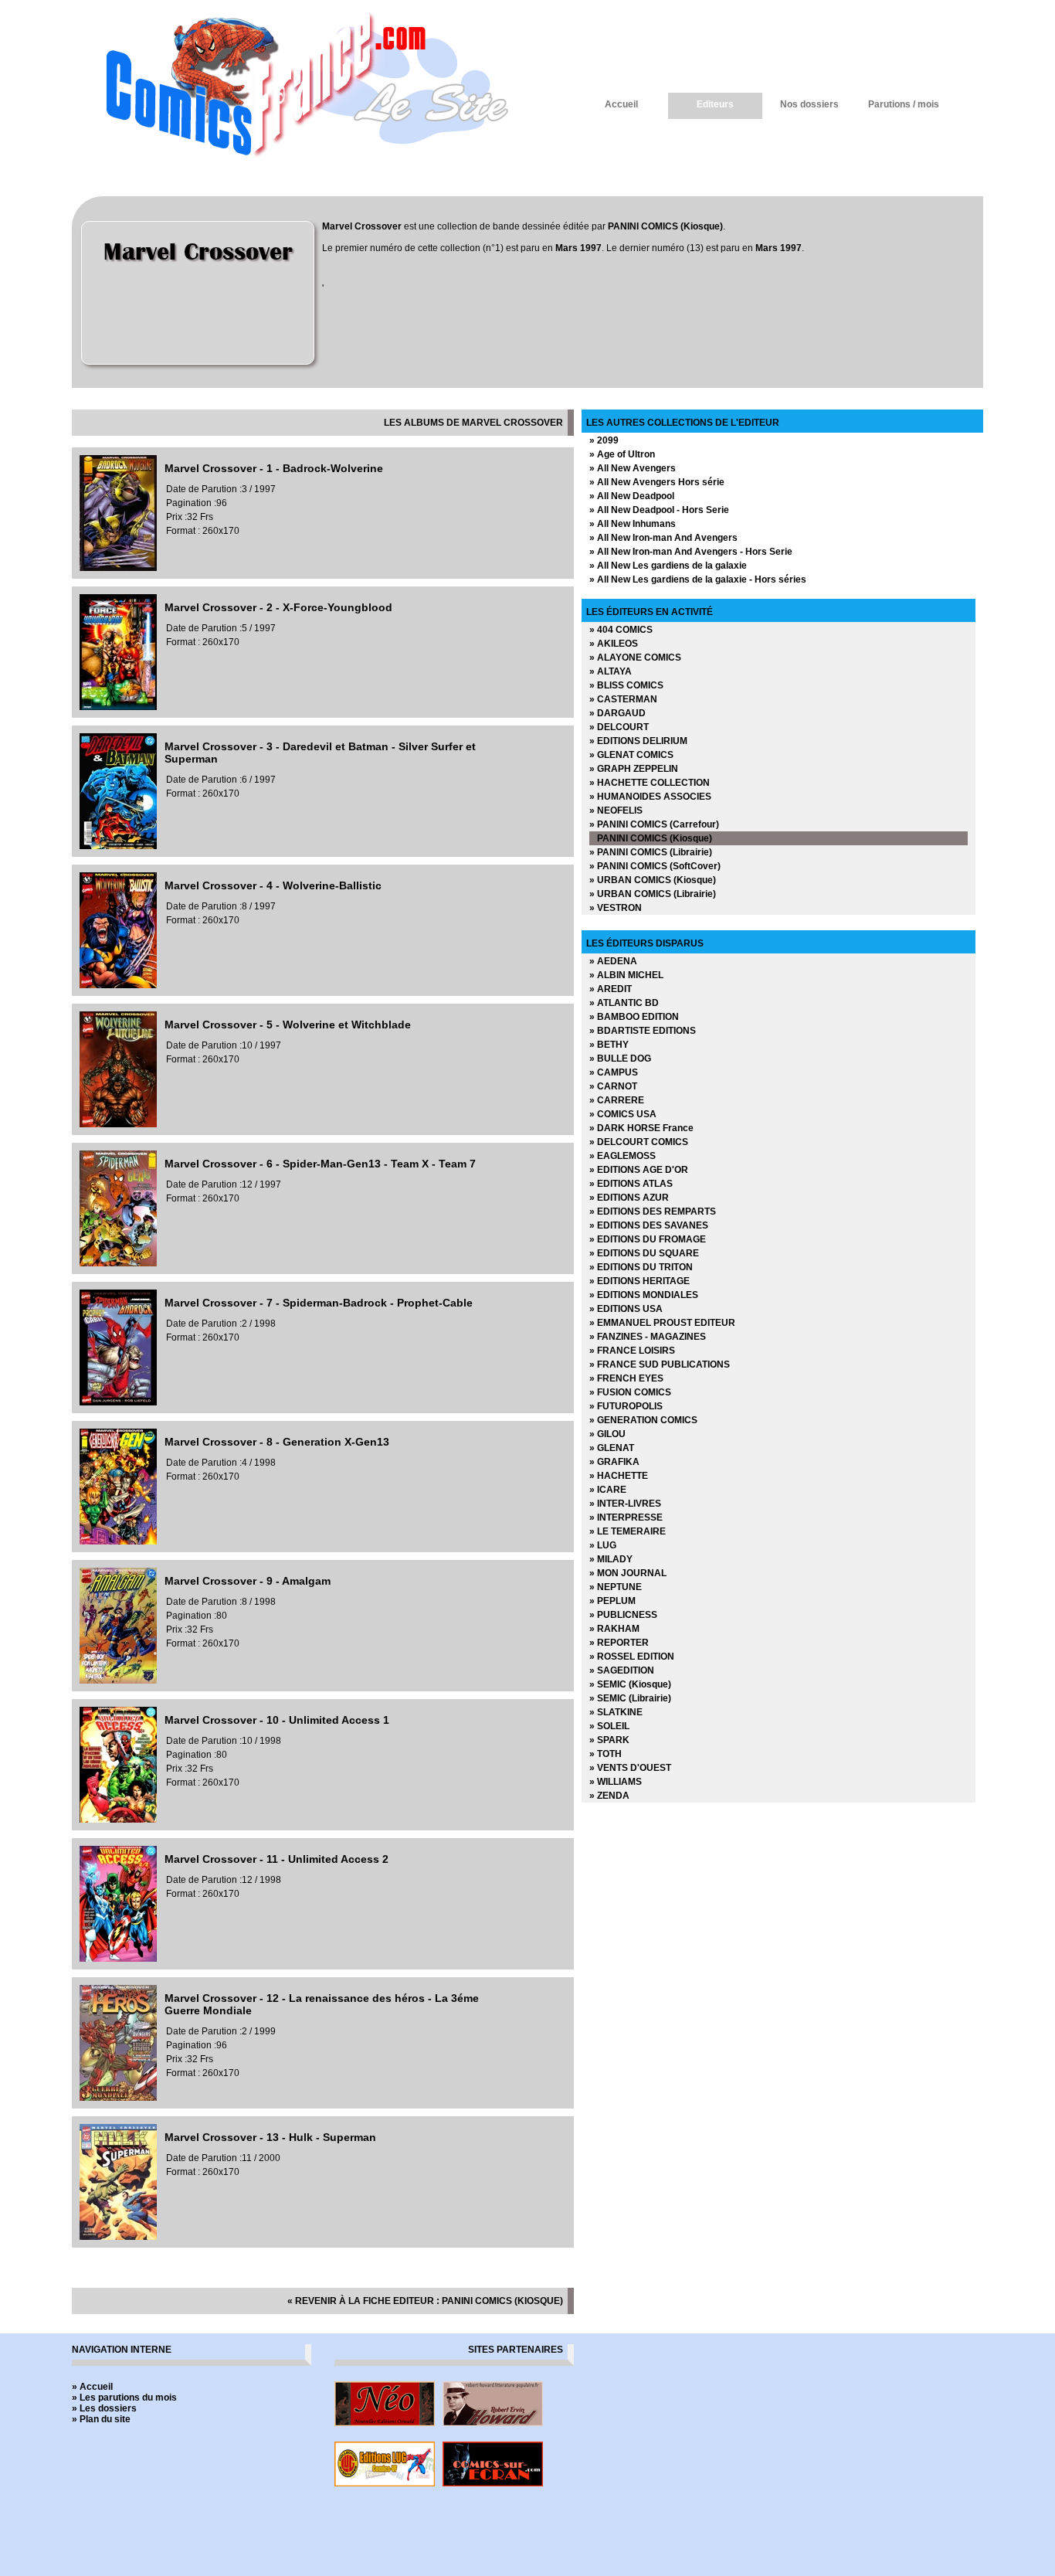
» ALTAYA (611, 671)
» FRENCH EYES (626, 1378)
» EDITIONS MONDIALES (644, 1295)
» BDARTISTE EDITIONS (643, 1031)
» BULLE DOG (620, 1059)
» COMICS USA (623, 1114)
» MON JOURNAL (628, 1573)
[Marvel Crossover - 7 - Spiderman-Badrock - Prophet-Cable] (118, 1402)
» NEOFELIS (616, 811)
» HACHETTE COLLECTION (650, 783)
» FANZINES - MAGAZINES (648, 1337)
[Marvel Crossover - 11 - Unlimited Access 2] (118, 1959)
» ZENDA (609, 1796)
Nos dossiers (809, 104)
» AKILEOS (614, 644)
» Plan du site (101, 2419)
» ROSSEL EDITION (632, 1657)
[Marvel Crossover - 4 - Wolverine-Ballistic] (118, 985)
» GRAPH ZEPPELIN (634, 769)
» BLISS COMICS (626, 685)
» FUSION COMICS (630, 1392)
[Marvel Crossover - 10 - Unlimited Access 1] (118, 1820)
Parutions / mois (904, 104)
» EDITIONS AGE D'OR (639, 1170)
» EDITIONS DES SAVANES (649, 1225)
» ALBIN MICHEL (626, 975)
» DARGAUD (617, 713)
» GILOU (607, 1434)
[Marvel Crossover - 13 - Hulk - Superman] (118, 2237)
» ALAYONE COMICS (635, 658)
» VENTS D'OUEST (630, 1768)
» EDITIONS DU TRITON (641, 1267)
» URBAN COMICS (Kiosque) (653, 880)
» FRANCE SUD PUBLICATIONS (660, 1364)
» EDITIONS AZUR (629, 1198)
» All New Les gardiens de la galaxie (668, 566)
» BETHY (609, 1045)
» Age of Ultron (622, 454)
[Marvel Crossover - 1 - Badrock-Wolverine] (118, 568)
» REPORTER (619, 1643)
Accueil (621, 104)
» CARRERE (617, 1100)
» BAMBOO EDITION (634, 1017)
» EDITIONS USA (626, 1309)
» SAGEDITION (622, 1670)
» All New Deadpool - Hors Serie (659, 510)
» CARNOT (613, 1086)
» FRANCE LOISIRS (632, 1351)
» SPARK (609, 1740)
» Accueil (92, 2387)
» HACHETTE (619, 1476)
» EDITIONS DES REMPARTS (653, 1212)
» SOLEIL (609, 1726)
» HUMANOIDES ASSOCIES (650, 797)
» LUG (603, 1545)
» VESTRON (616, 908)
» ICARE (608, 1490)
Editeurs (715, 104)
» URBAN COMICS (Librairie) (653, 894)
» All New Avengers (633, 468)
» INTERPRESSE (626, 1517)
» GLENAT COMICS (631, 755)
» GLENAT (612, 1448)
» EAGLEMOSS (622, 1156)
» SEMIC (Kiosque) (630, 1684)
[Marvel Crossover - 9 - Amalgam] (118, 1681)
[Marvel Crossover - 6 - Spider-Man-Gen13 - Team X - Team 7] (118, 1263)
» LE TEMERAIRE (628, 1531)
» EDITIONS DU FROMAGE (648, 1239)
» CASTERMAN (623, 699)
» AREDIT (611, 989)
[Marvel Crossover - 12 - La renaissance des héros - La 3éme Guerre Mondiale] (118, 2098)
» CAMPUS (614, 1072)
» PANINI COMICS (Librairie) (651, 852)
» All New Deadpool (632, 496)
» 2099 (604, 440)
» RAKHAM (614, 1629)
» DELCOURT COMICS (639, 1142)
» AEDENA (613, 961)
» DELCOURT (619, 727)
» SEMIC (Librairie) (630, 1698)
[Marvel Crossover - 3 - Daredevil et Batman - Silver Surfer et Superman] (118, 846)
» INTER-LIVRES (625, 1504)
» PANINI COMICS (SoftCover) (655, 866)
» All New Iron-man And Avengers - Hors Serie (691, 552)
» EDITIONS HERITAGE (639, 1281)
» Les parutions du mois (124, 2398)
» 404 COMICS (621, 630)
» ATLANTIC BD (624, 1003)
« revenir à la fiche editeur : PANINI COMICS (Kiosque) (425, 2301)
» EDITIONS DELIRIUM (638, 741)
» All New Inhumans (633, 524)
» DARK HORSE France (641, 1128)
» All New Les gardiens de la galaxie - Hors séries (698, 579)
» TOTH (606, 1754)
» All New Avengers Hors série (657, 482)
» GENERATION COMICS (643, 1420)
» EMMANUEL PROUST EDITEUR (662, 1323)
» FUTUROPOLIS (626, 1406)
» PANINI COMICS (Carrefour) (654, 824)
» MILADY (611, 1559)
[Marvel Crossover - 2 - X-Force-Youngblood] (118, 707)
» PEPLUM (612, 1601)
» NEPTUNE (616, 1587)
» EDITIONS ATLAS (631, 1184)
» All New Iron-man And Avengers (663, 538)
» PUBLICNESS (623, 1615)
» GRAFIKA (614, 1462)
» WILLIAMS (616, 1782)
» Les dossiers (104, 2408)
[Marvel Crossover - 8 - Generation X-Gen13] (118, 1541)
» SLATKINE (616, 1712)
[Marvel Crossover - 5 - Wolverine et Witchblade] (118, 1124)
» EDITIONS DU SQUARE (644, 1253)
